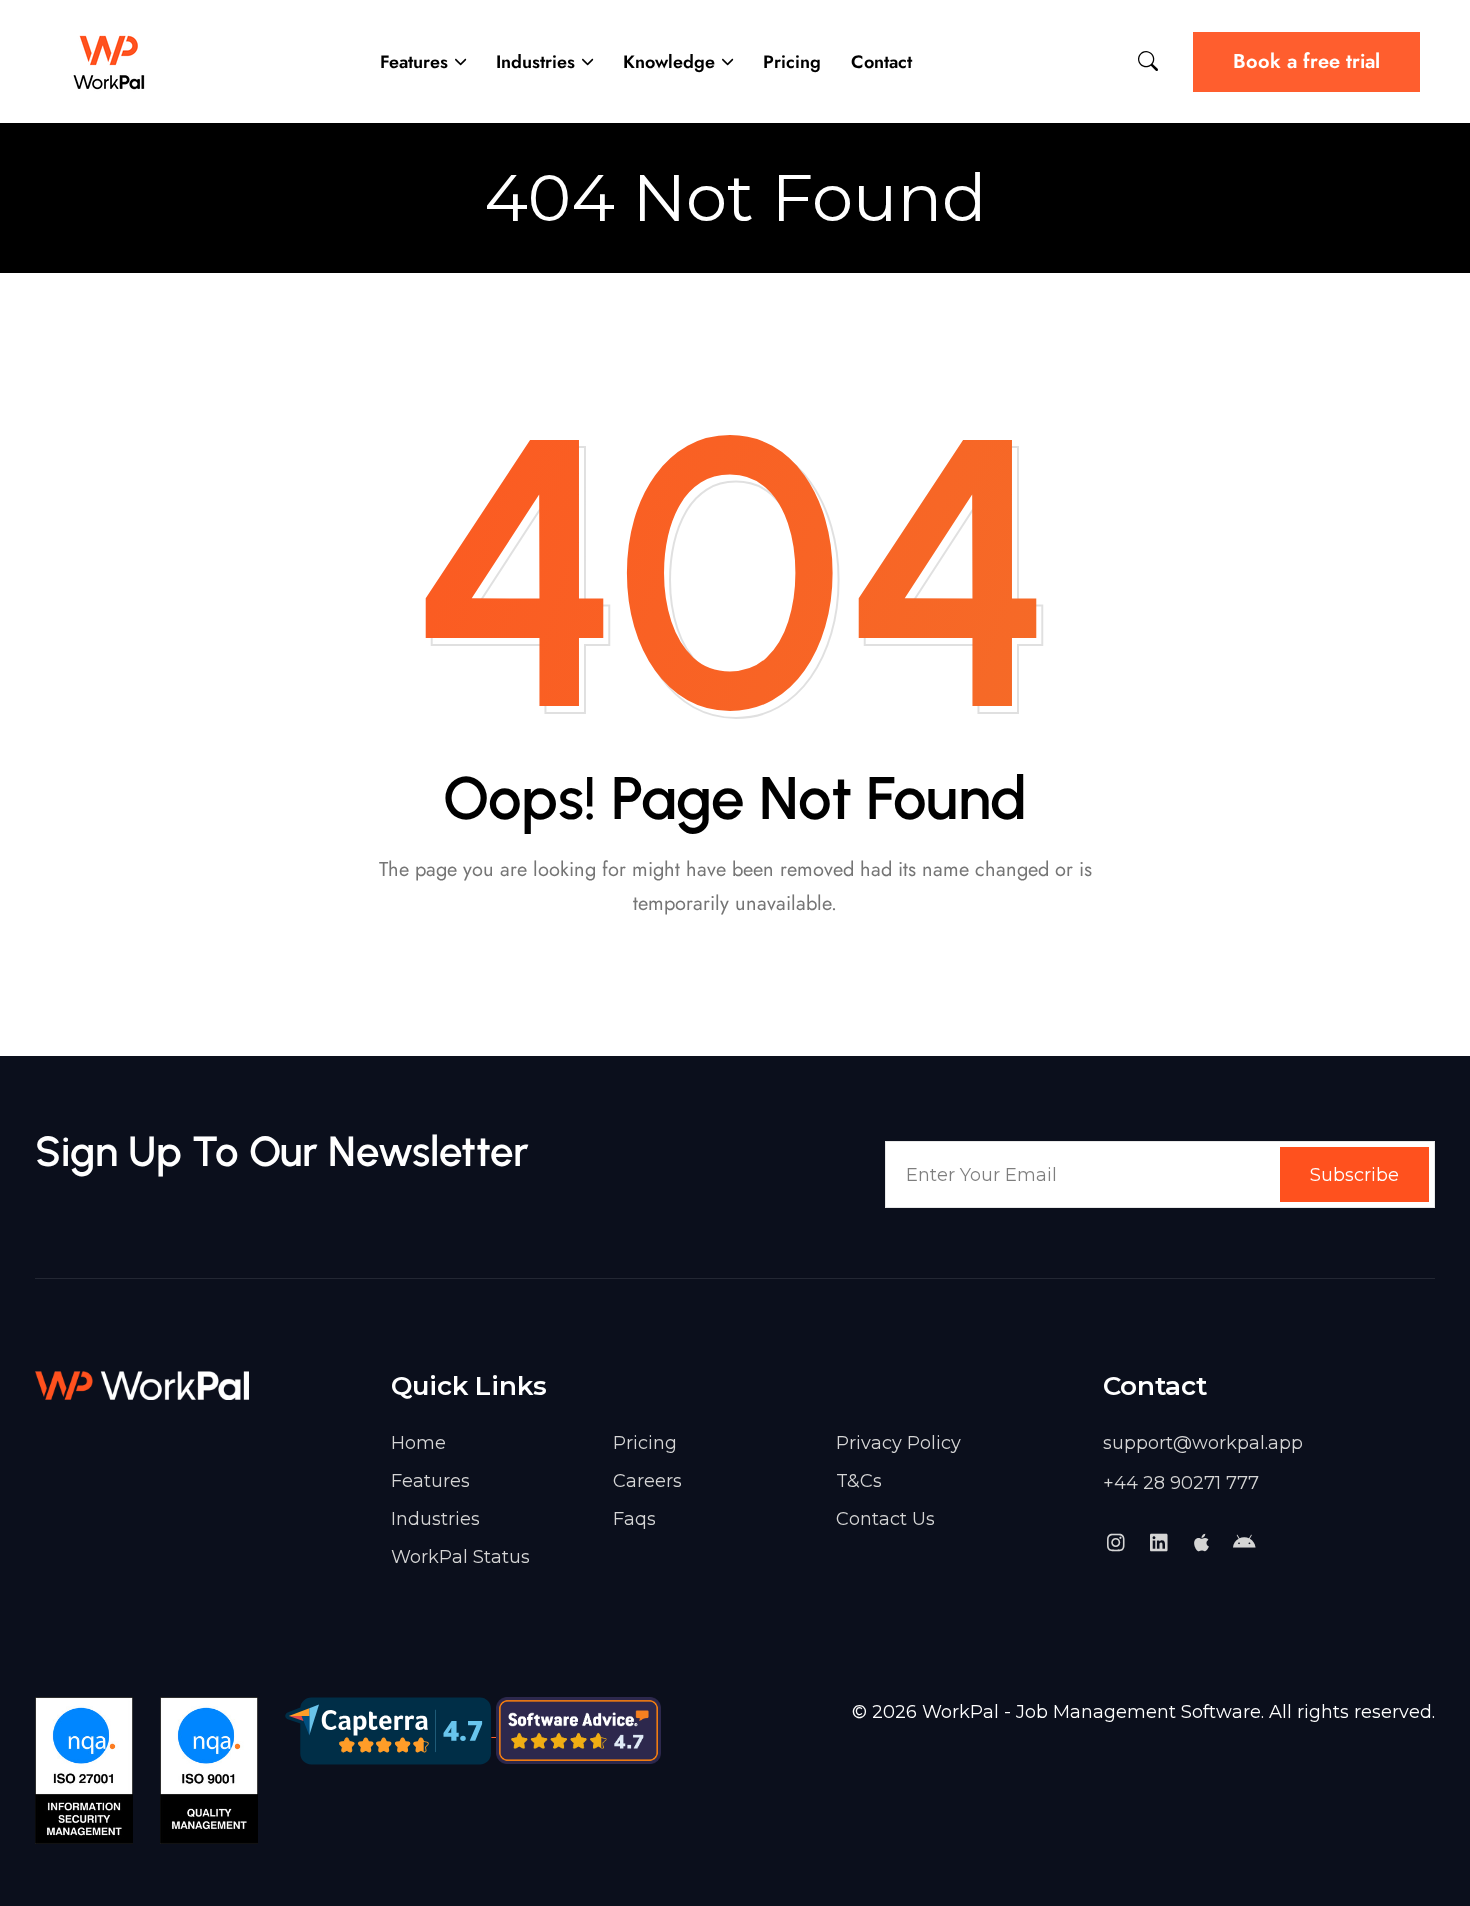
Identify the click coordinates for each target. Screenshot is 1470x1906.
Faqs (634, 1519)
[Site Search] (1148, 61)
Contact (881, 62)
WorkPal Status (460, 1557)
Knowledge (669, 62)
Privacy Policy (898, 1443)
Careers (647, 1481)
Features (414, 62)
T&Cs (859, 1481)
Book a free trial (1306, 61)
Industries (535, 62)
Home (418, 1443)
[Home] (110, 61)
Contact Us (885, 1519)
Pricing (792, 62)
